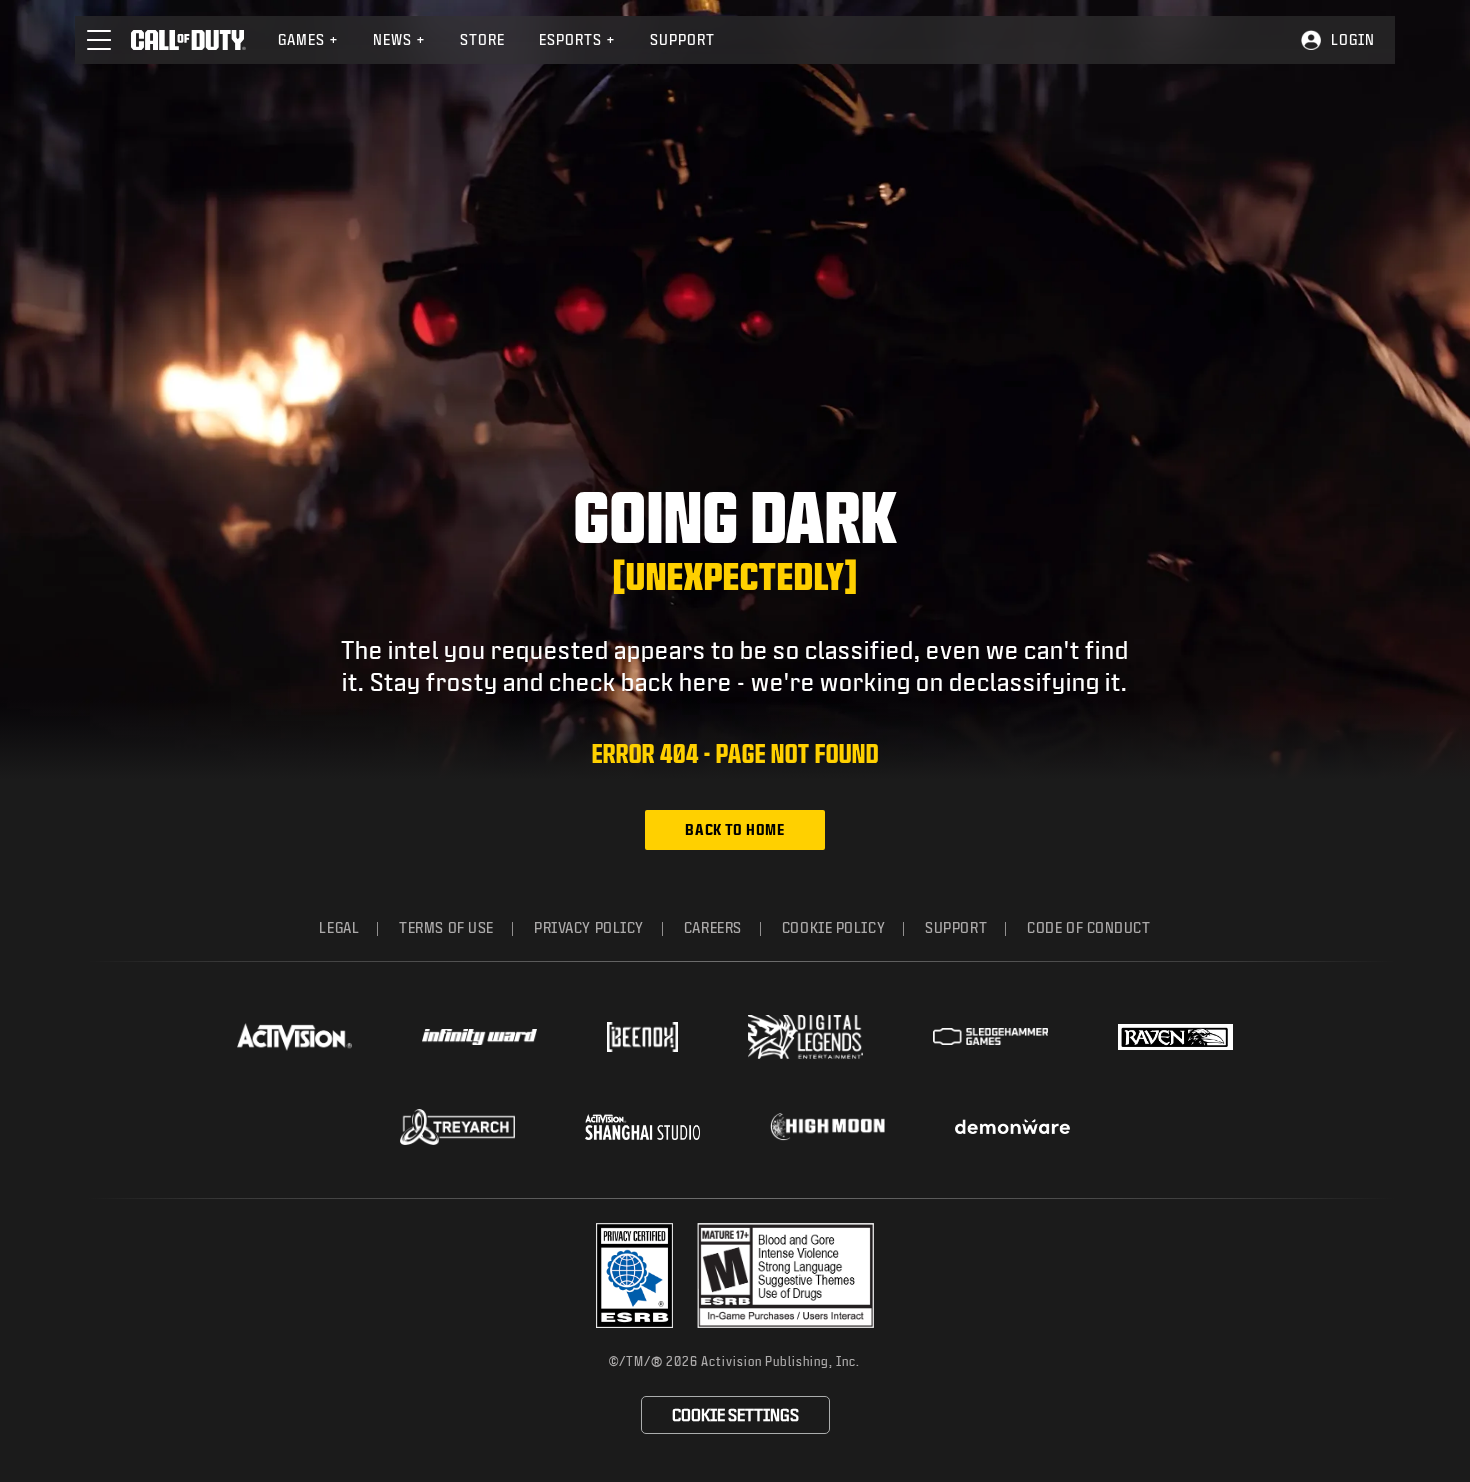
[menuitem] (308, 40)
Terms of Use (446, 927)
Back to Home (734, 829)
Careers (713, 927)
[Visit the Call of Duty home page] (188, 40)
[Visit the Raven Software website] (1175, 1037)
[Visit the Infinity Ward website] (479, 1037)
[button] (99, 40)
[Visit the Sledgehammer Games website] (990, 1036)
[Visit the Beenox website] (642, 1037)
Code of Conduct (1088, 927)
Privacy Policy (589, 927)
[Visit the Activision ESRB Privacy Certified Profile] (635, 1275)
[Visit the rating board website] (785, 1275)
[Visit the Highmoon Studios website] (827, 1126)
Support (682, 39)
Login (1353, 39)
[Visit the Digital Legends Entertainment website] (805, 1037)
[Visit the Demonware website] (1012, 1127)
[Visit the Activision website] (294, 1037)
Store (482, 39)
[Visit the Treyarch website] (457, 1127)
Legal (339, 927)
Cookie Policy (833, 927)
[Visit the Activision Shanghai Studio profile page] (642, 1127)
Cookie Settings (735, 1414)
